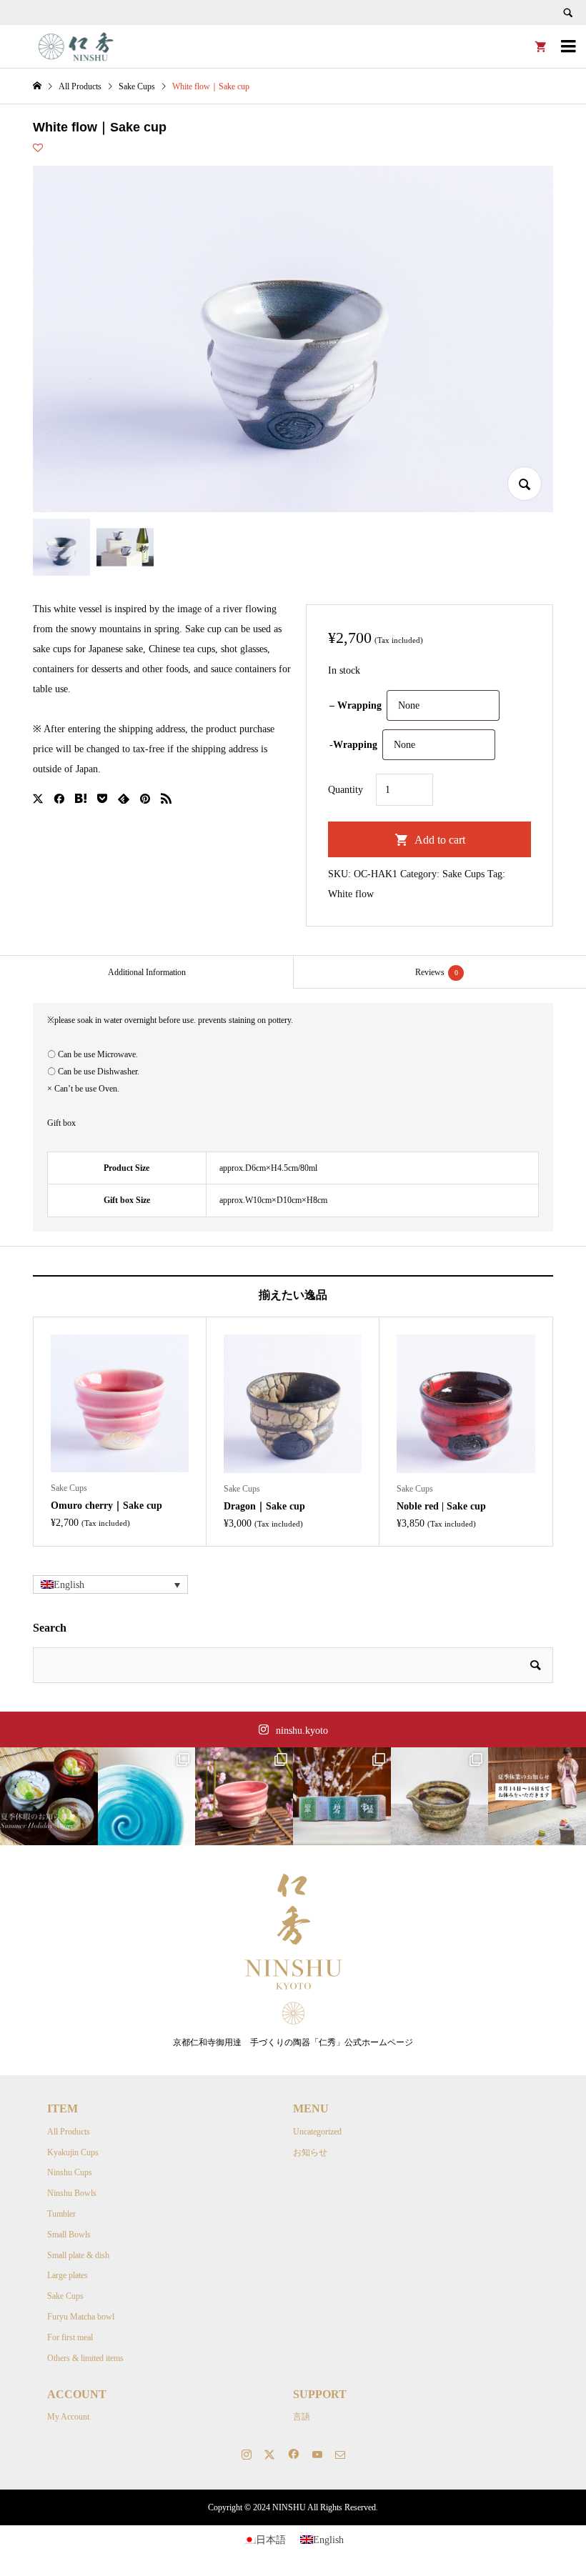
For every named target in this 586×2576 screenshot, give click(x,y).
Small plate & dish (78, 2255)
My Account (68, 2417)
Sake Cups (463, 874)
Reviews (437, 972)
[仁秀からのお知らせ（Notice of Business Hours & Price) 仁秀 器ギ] (537, 1796)
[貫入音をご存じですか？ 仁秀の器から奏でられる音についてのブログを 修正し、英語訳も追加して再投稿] (147, 1796)
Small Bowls (69, 2235)
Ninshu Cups (70, 2172)
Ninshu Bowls (72, 2193)
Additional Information (147, 972)
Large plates (68, 2275)
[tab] (146, 972)
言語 (302, 2417)
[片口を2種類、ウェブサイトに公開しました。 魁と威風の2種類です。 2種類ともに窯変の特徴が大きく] (440, 1796)
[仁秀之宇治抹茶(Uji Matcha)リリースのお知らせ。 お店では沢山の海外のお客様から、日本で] (342, 1796)
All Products (69, 2132)
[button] (110, 1585)
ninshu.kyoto (302, 1731)
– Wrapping (356, 705)
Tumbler (61, 2214)
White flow (351, 894)
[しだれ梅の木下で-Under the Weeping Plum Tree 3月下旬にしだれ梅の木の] (244, 1796)
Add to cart (440, 840)
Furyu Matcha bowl (81, 2317)
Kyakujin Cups (73, 2152)
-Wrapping (353, 745)
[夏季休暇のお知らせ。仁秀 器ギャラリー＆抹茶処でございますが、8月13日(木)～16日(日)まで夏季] (49, 1796)
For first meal (70, 2337)
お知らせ (310, 2152)
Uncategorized (317, 2132)
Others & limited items (85, 2358)
